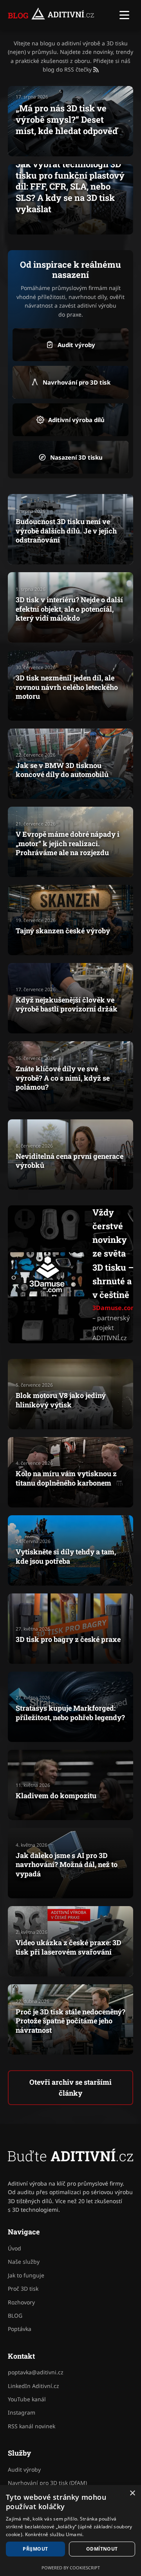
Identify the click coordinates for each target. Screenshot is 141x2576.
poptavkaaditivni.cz (36, 2372)
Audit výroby (24, 2469)
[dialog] (70, 2530)
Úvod (14, 2248)
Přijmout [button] (35, 2549)
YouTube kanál (27, 2399)
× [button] (132, 2493)
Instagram (22, 2412)
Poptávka (20, 2329)
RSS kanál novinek (32, 2426)
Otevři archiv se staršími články (70, 2088)
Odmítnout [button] (102, 2549)
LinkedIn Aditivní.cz (33, 2386)
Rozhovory (21, 2302)
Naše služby (24, 2262)
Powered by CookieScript (71, 2568)
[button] (124, 15)
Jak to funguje (26, 2275)
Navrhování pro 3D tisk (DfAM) (47, 2483)
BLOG (18, 15)
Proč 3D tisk (23, 2289)
